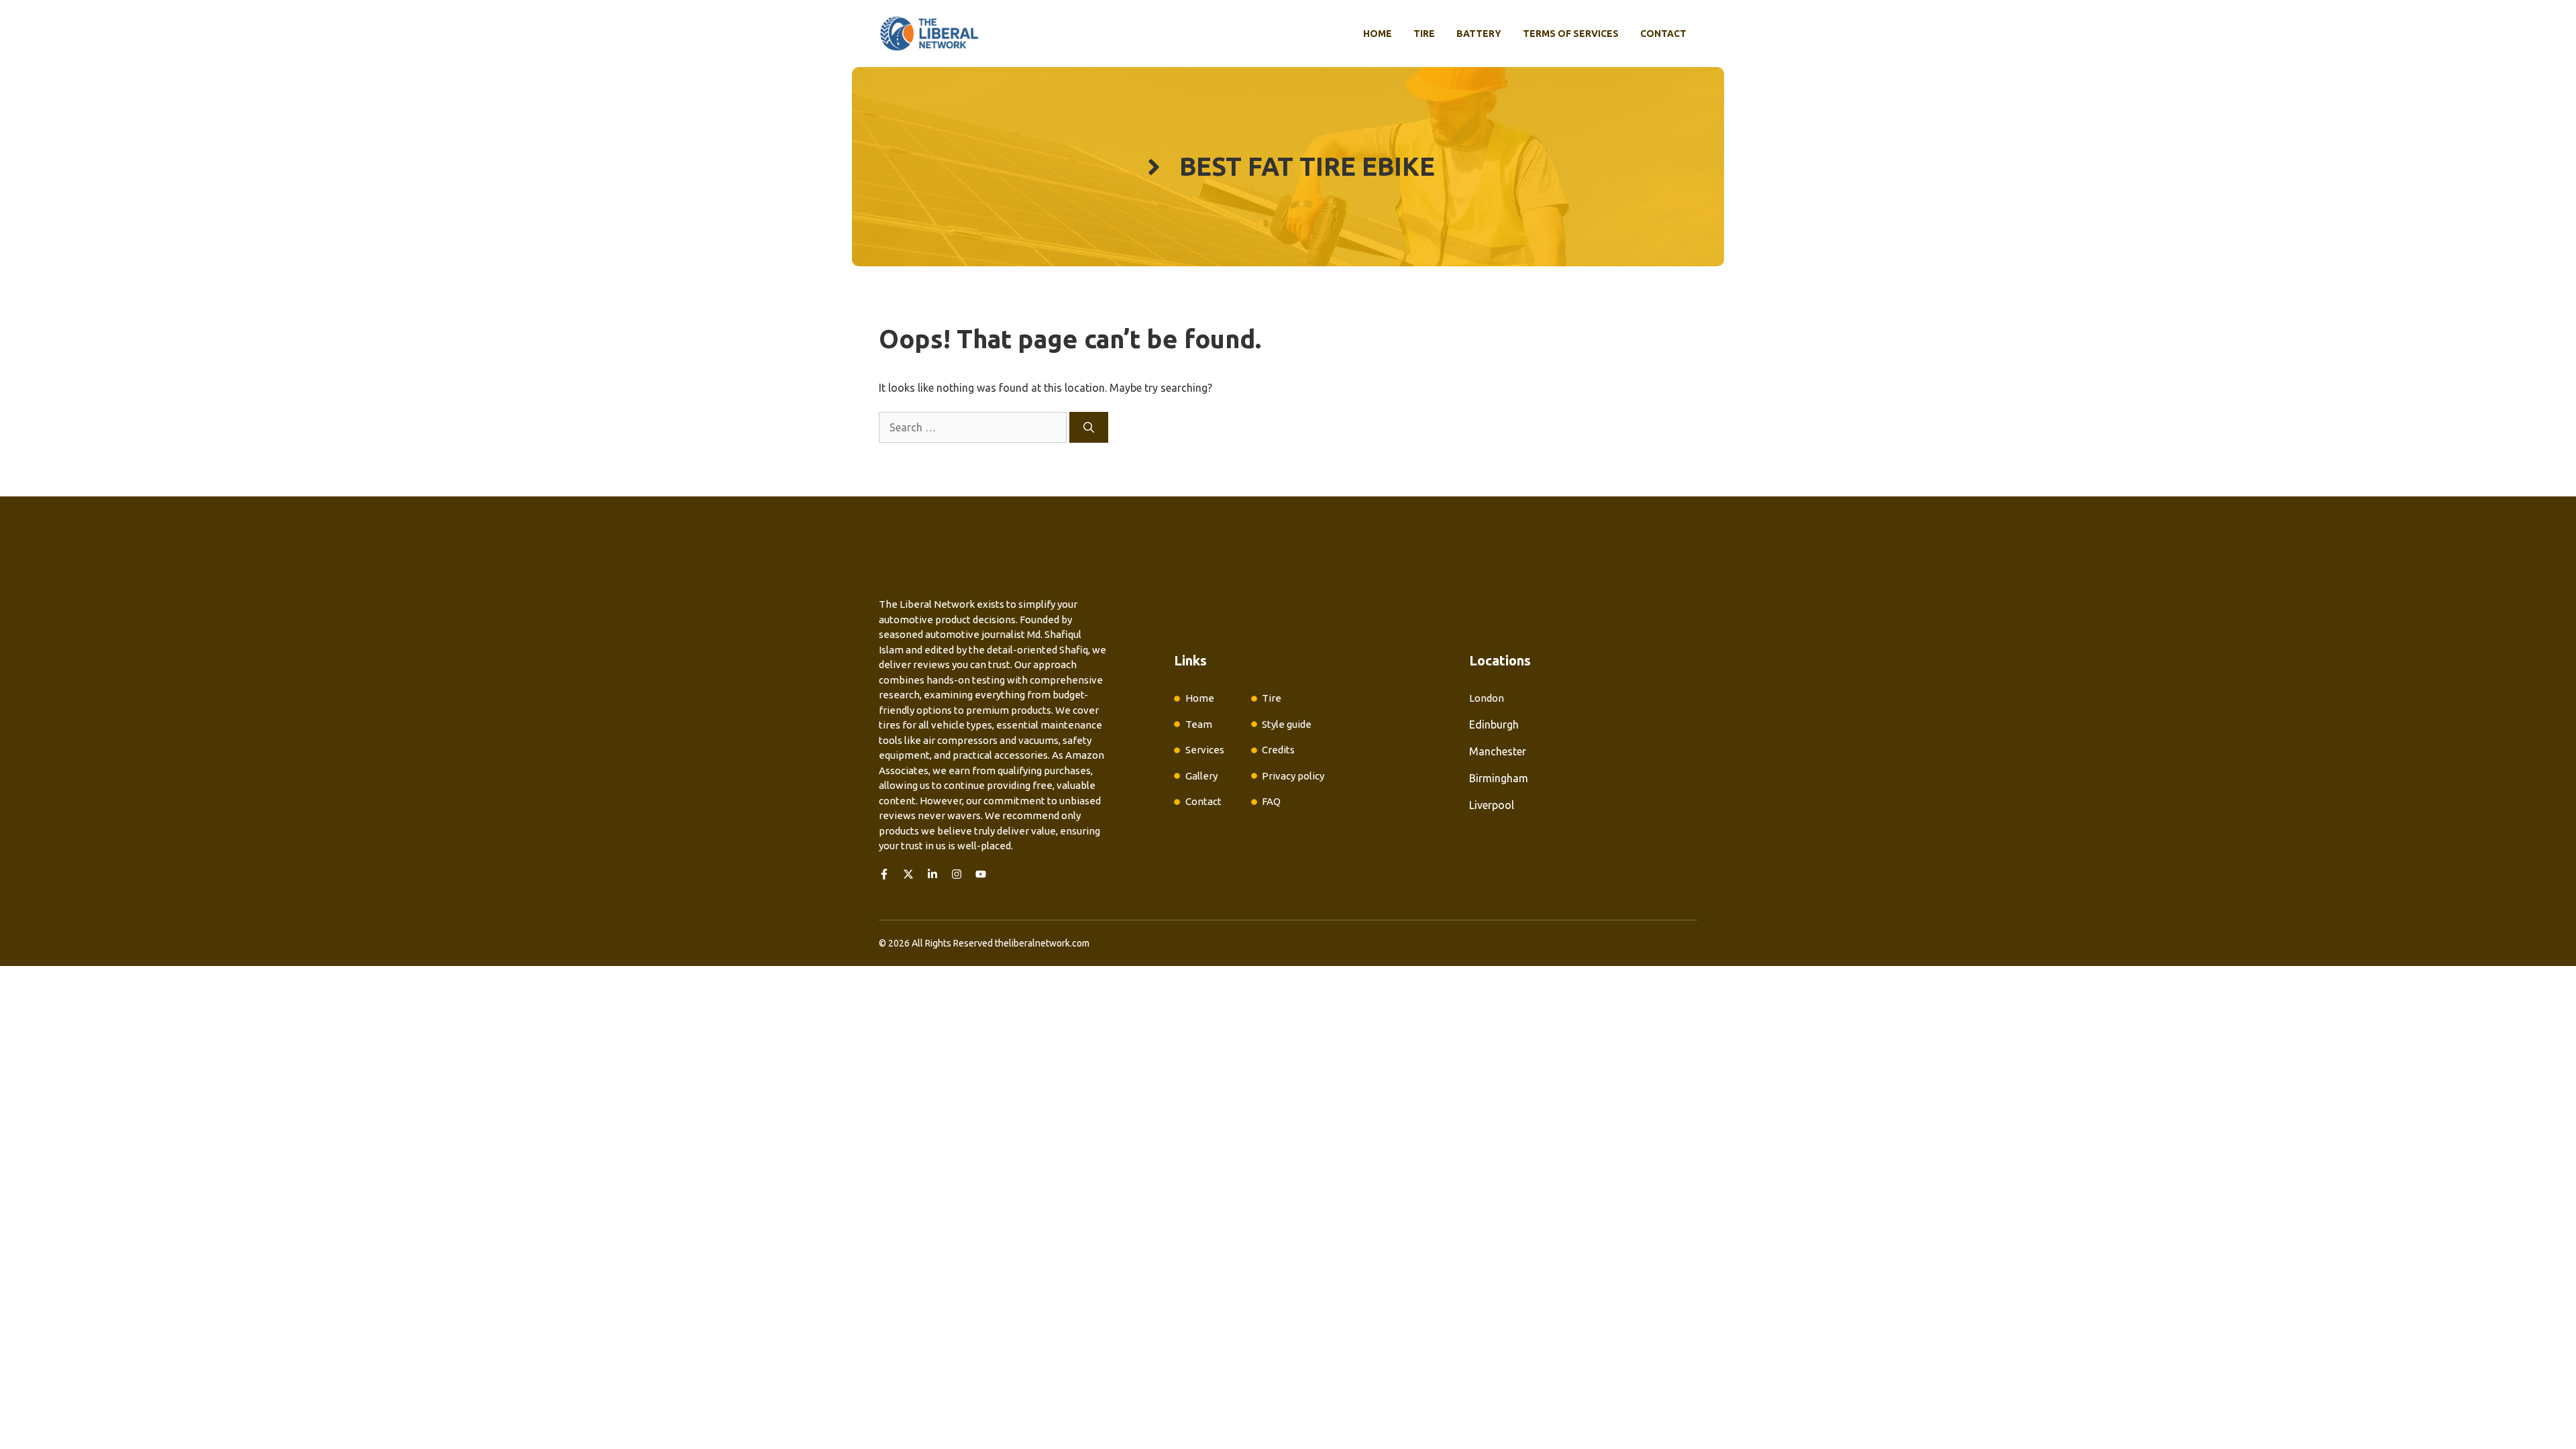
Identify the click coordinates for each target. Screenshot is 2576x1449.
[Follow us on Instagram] (957, 874)
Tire (1424, 34)
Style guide (1287, 724)
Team (1199, 724)
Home (1378, 34)
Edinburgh (1494, 724)
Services (1205, 750)
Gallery (1201, 776)
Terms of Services (1571, 34)
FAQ (1271, 801)
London (1487, 698)
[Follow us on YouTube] (981, 874)
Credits (1278, 750)
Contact (1663, 34)
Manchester (1498, 751)
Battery (1479, 34)
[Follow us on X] (908, 874)
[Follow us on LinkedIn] (932, 874)
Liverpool (1492, 805)
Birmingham (1499, 778)
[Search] (1089, 427)
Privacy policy (1293, 776)
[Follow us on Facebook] (884, 874)
